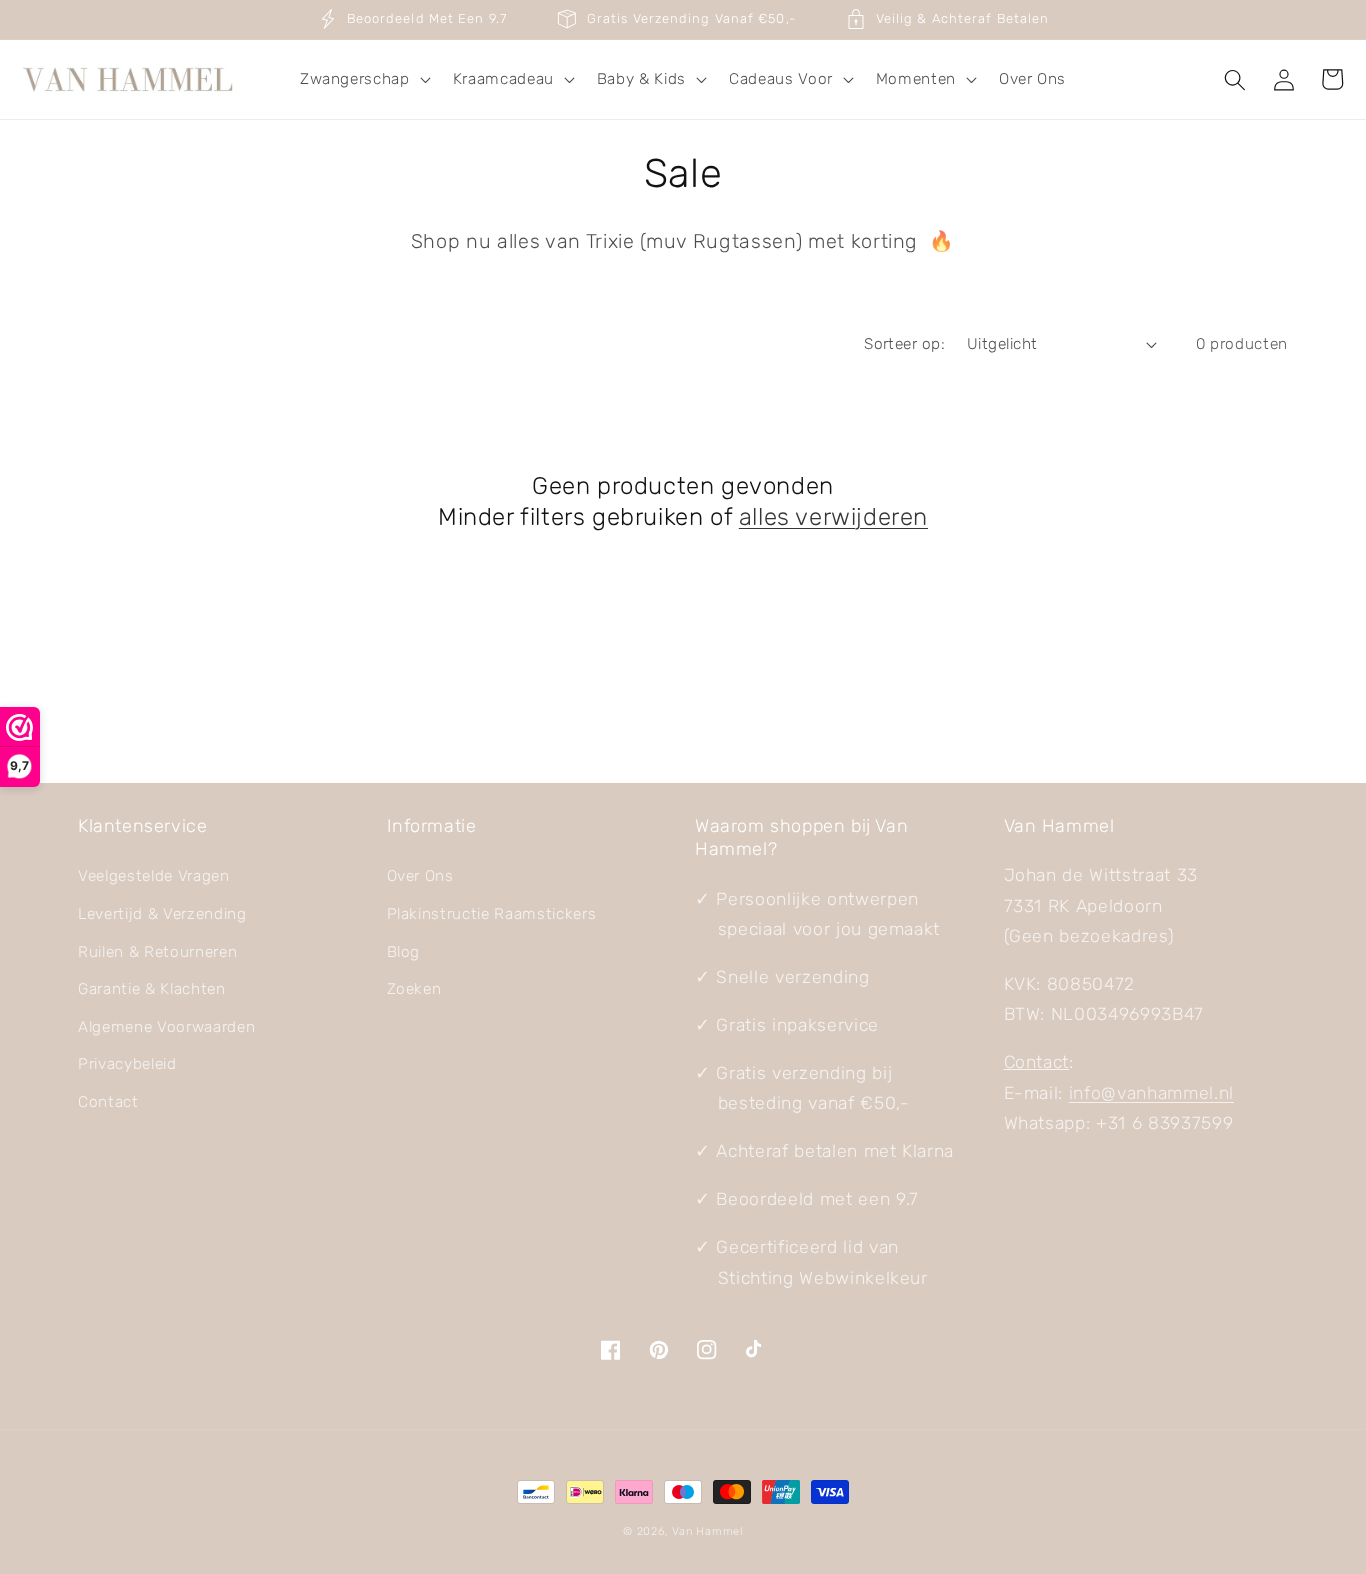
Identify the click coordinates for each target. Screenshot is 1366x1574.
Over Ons (420, 876)
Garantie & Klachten (152, 989)
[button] (363, 80)
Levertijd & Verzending (162, 914)
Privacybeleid (127, 1064)
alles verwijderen (833, 517)
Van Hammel (707, 1531)
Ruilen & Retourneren (157, 952)
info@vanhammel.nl (1151, 1093)
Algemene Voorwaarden (166, 1027)
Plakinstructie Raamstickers (492, 914)
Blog (404, 952)
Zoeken (414, 989)
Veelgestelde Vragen (154, 876)
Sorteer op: (904, 344)
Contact (108, 1102)
